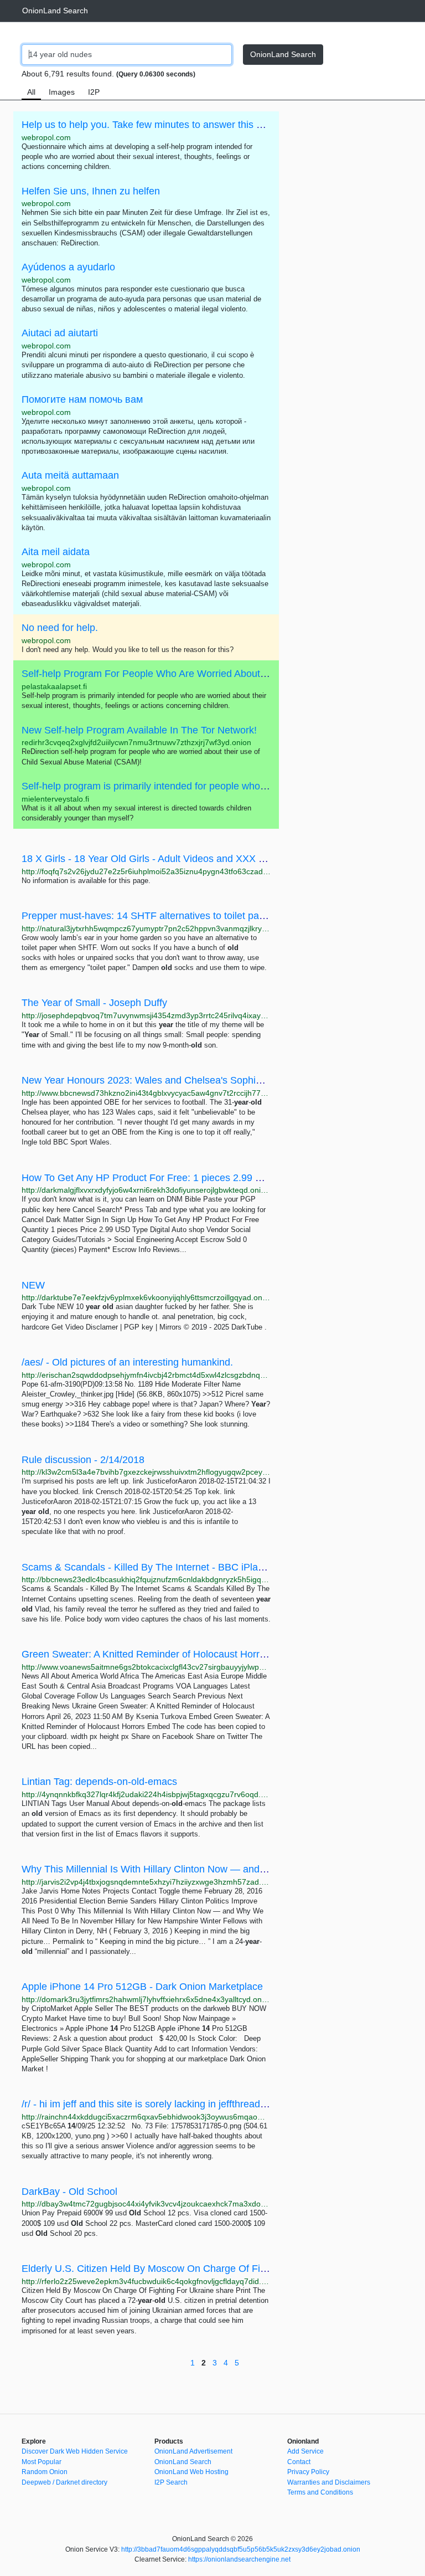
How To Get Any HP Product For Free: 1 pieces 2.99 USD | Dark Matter (179, 1178)
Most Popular (42, 2462)
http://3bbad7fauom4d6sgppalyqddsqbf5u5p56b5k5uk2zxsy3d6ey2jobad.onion (241, 2549)
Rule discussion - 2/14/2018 (83, 1460)
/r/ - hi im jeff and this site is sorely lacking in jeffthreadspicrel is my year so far (193, 2104)
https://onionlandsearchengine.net (239, 2559)
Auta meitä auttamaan (70, 475)
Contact (299, 2462)
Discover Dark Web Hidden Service (75, 2451)
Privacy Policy (308, 2472)
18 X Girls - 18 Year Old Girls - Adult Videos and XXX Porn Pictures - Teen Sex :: (199, 859)
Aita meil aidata (56, 552)
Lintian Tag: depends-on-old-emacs (99, 1782)
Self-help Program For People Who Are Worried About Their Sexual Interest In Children (214, 674)
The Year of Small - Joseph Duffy (94, 1003)
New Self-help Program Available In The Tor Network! (139, 730)
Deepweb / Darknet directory (64, 2482)
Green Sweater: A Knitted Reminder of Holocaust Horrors (147, 1654)
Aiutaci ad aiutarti (60, 333)
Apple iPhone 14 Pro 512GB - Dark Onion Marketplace (142, 1987)
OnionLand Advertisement (193, 2451)
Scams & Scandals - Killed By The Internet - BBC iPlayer (147, 1567)
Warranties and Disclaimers (329, 2482)
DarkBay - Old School (69, 2192)
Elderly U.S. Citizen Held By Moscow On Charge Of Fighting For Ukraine (182, 2269)
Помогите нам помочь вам (82, 399)
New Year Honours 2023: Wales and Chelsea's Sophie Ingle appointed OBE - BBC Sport (217, 1080)
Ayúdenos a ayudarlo (68, 267)
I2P (94, 92)
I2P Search (171, 2482)
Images (62, 92)
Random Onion (45, 2472)
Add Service (305, 2451)
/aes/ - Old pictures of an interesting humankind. (127, 1362)
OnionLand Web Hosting (191, 2472)
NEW (33, 1285)
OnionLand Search (55, 11)
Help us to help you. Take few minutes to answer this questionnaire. (170, 125)
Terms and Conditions (320, 2492)
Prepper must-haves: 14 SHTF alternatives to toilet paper (147, 916)
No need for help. (60, 628)
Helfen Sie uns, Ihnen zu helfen (91, 191)
